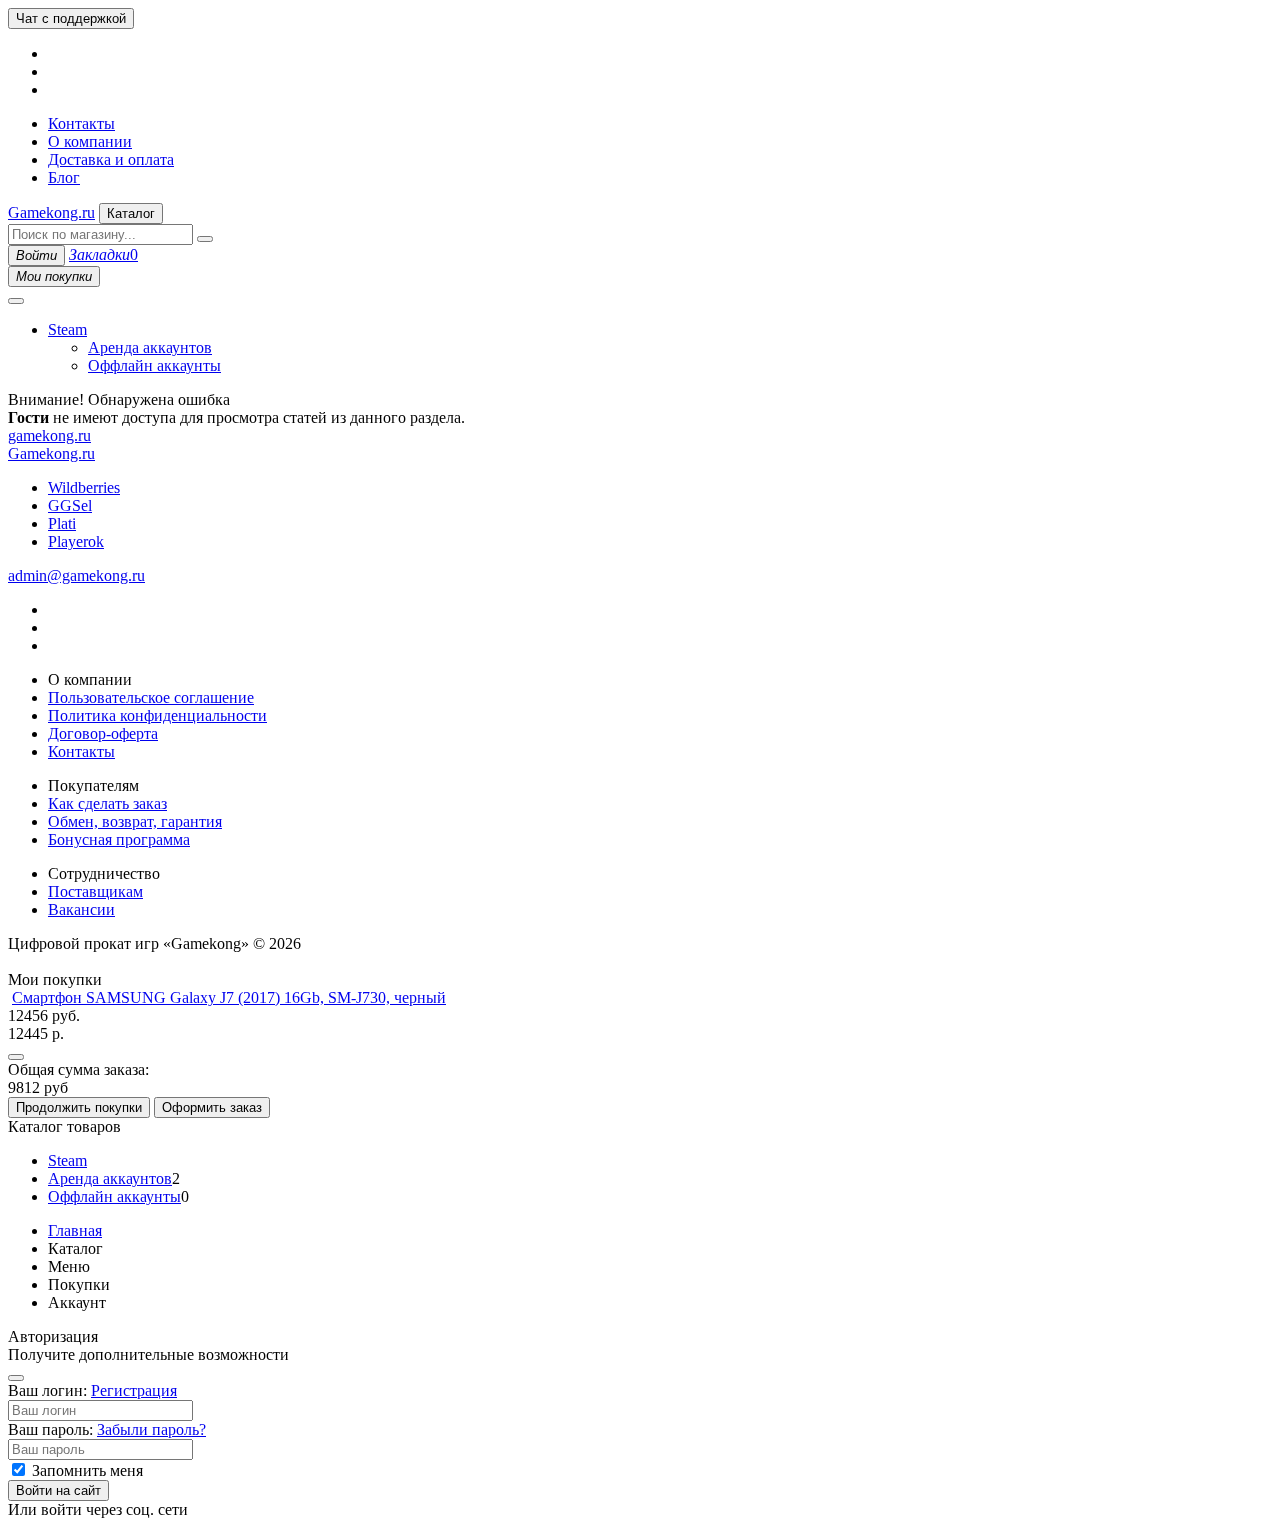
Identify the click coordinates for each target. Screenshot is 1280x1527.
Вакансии (81, 909)
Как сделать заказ (107, 803)
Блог (64, 177)
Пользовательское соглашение (151, 697)
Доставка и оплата (111, 159)
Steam (67, 329)
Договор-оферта (103, 733)
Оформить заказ (212, 1107)
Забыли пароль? (151, 1429)
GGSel (70, 505)
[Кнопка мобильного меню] (16, 301)
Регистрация (134, 1390)
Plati (62, 523)
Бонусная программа (119, 839)
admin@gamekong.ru (76, 575)
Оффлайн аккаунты (154, 365)
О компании (90, 141)
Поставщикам (95, 891)
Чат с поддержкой (71, 18)
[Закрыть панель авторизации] (16, 1378)
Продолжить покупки (79, 1107)
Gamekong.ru (51, 212)
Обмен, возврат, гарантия (135, 821)
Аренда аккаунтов (150, 347)
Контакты (81, 123)
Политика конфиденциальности (157, 715)
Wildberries (84, 487)
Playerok (76, 541)
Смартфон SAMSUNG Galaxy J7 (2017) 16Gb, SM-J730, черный (229, 997)
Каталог (131, 213)
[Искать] (205, 239)
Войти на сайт (58, 1490)
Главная (75, 1230)
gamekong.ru (49, 435)
